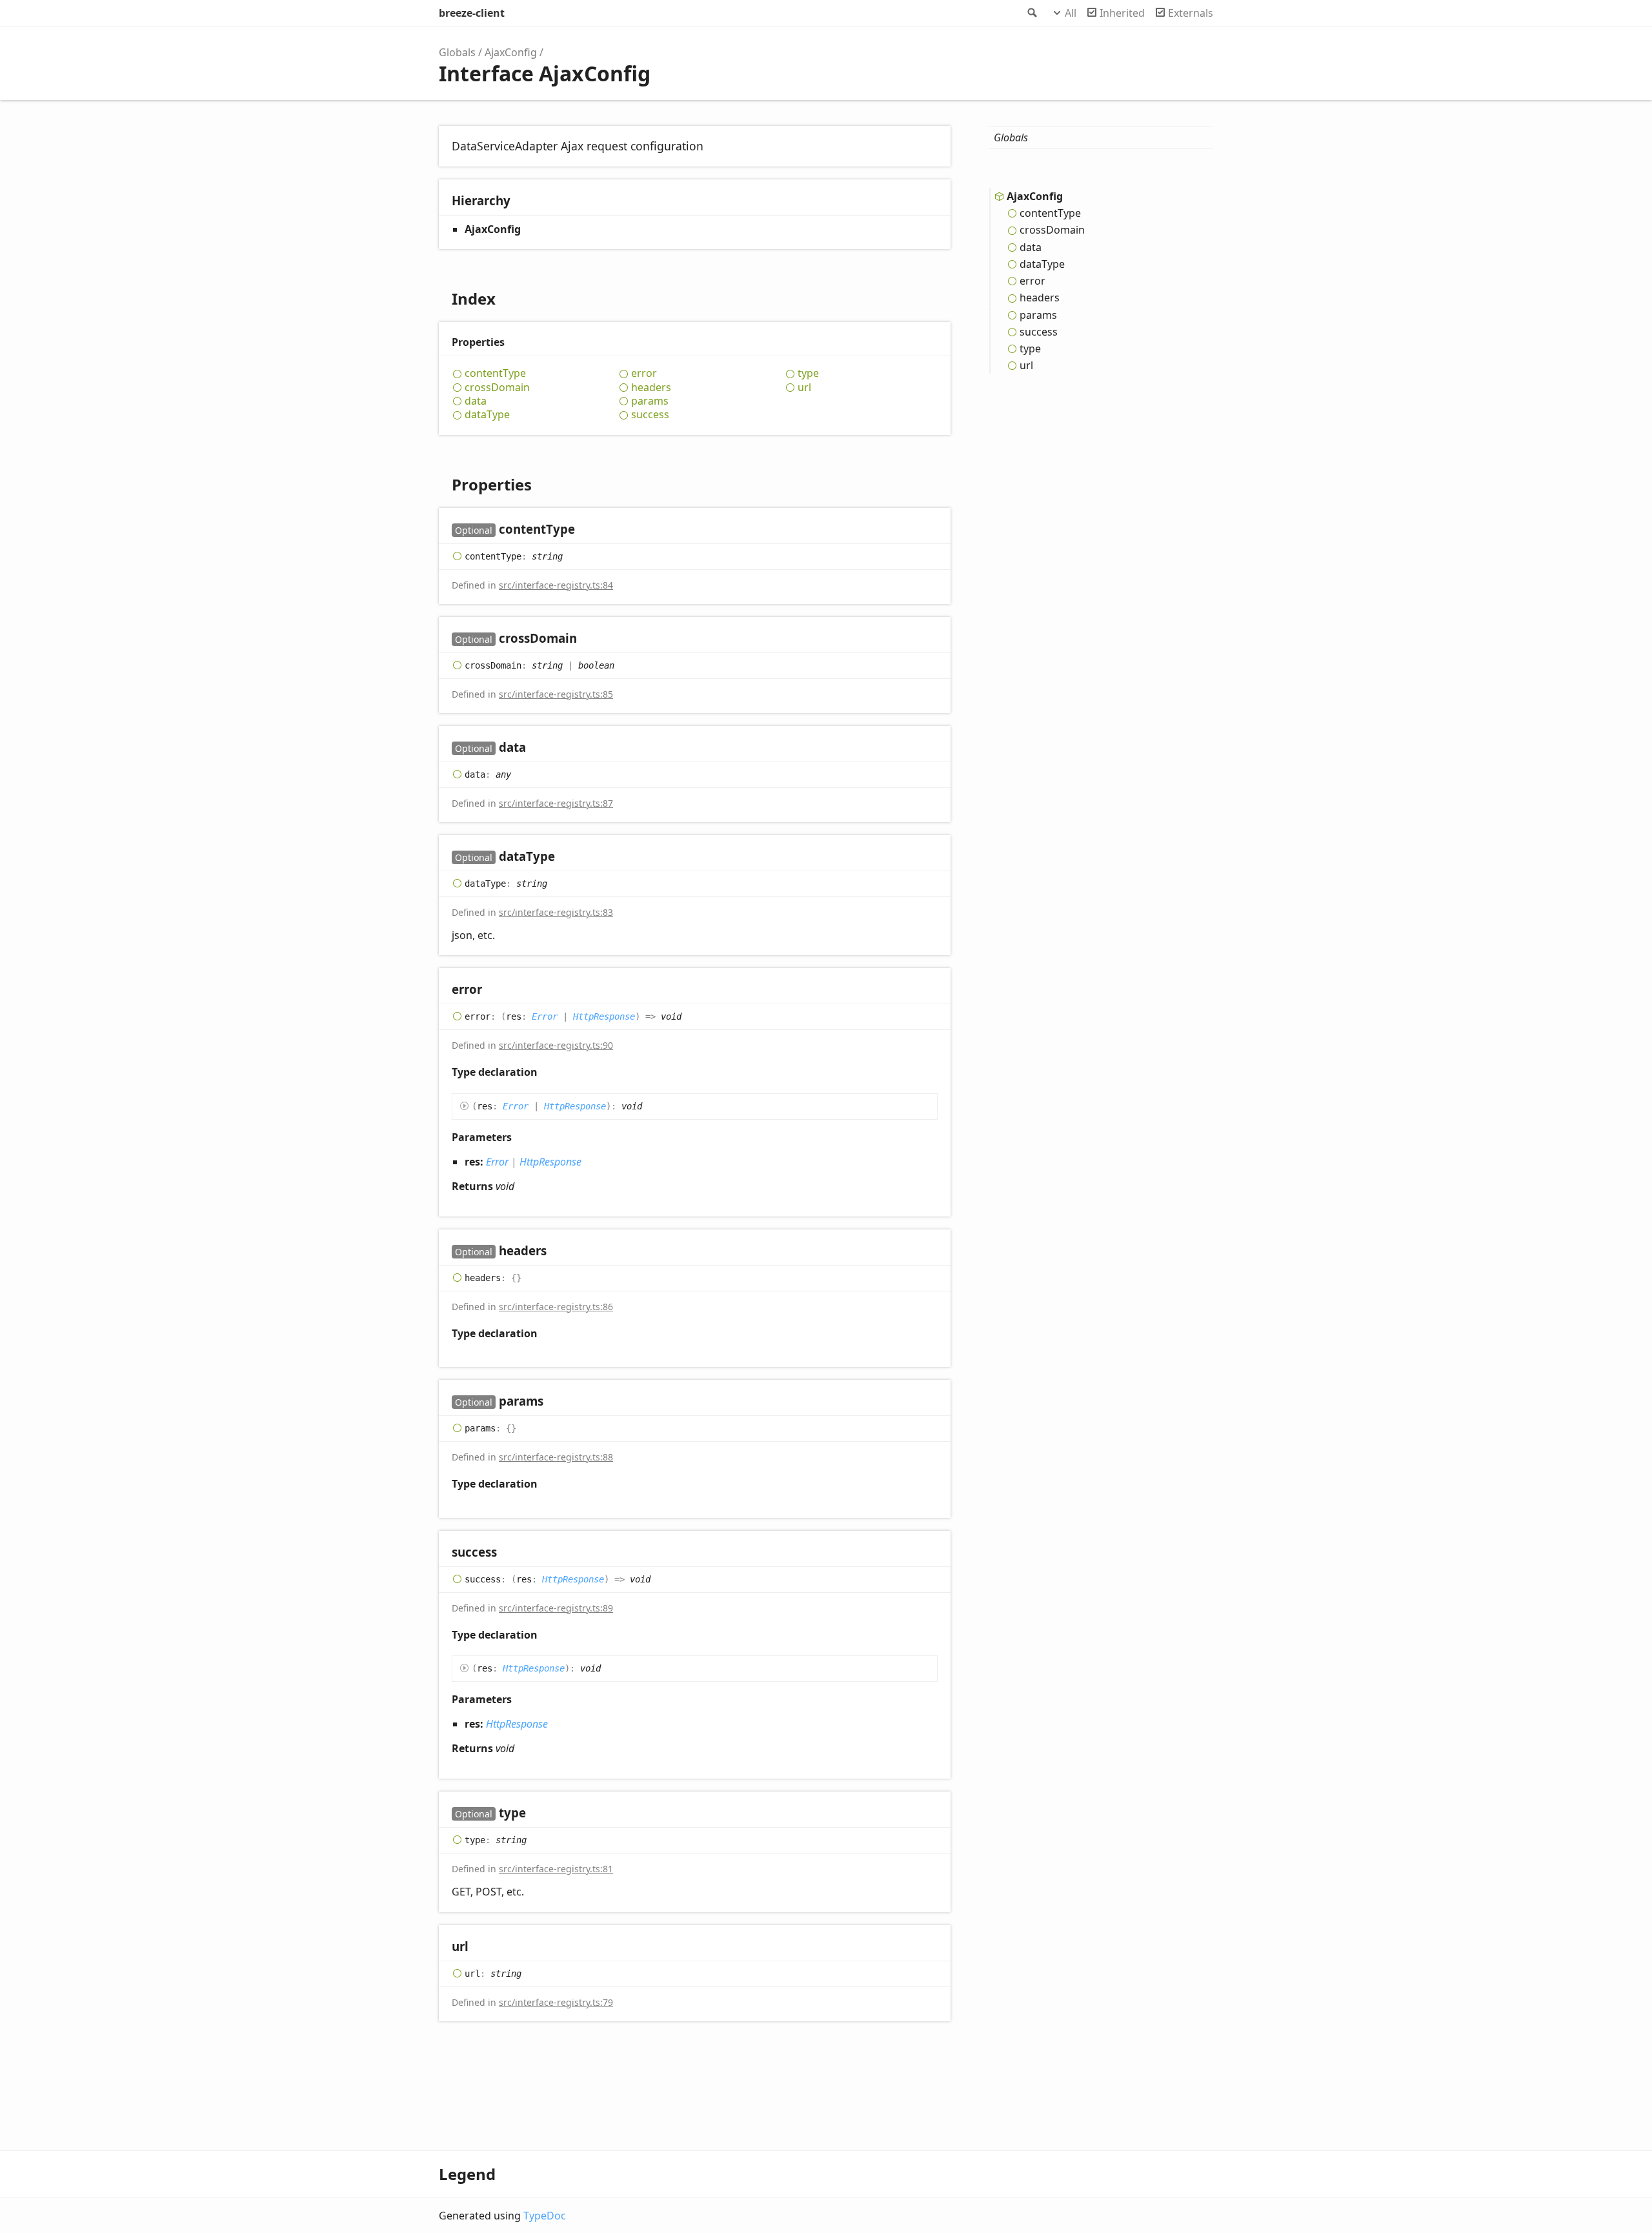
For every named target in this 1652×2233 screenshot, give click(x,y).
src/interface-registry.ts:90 (556, 1045)
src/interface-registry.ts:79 (556, 2002)
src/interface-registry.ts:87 (556, 803)
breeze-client (472, 13)
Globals (457, 52)
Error (545, 1016)
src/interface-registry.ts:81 (556, 1869)
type (808, 373)
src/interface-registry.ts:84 (556, 585)
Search (1031, 13)
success (650, 415)
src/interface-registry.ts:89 (556, 1608)
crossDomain (497, 388)
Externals (1191, 13)
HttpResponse (604, 1016)
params (650, 401)
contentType (495, 373)
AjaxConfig (511, 52)
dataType (487, 415)
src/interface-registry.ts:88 (556, 1457)
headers (651, 388)
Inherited (1122, 13)
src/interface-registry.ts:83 (556, 912)
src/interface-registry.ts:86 (556, 1307)
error (644, 373)
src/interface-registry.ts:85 (556, 694)
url (804, 388)
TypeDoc (545, 2216)
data (476, 401)
